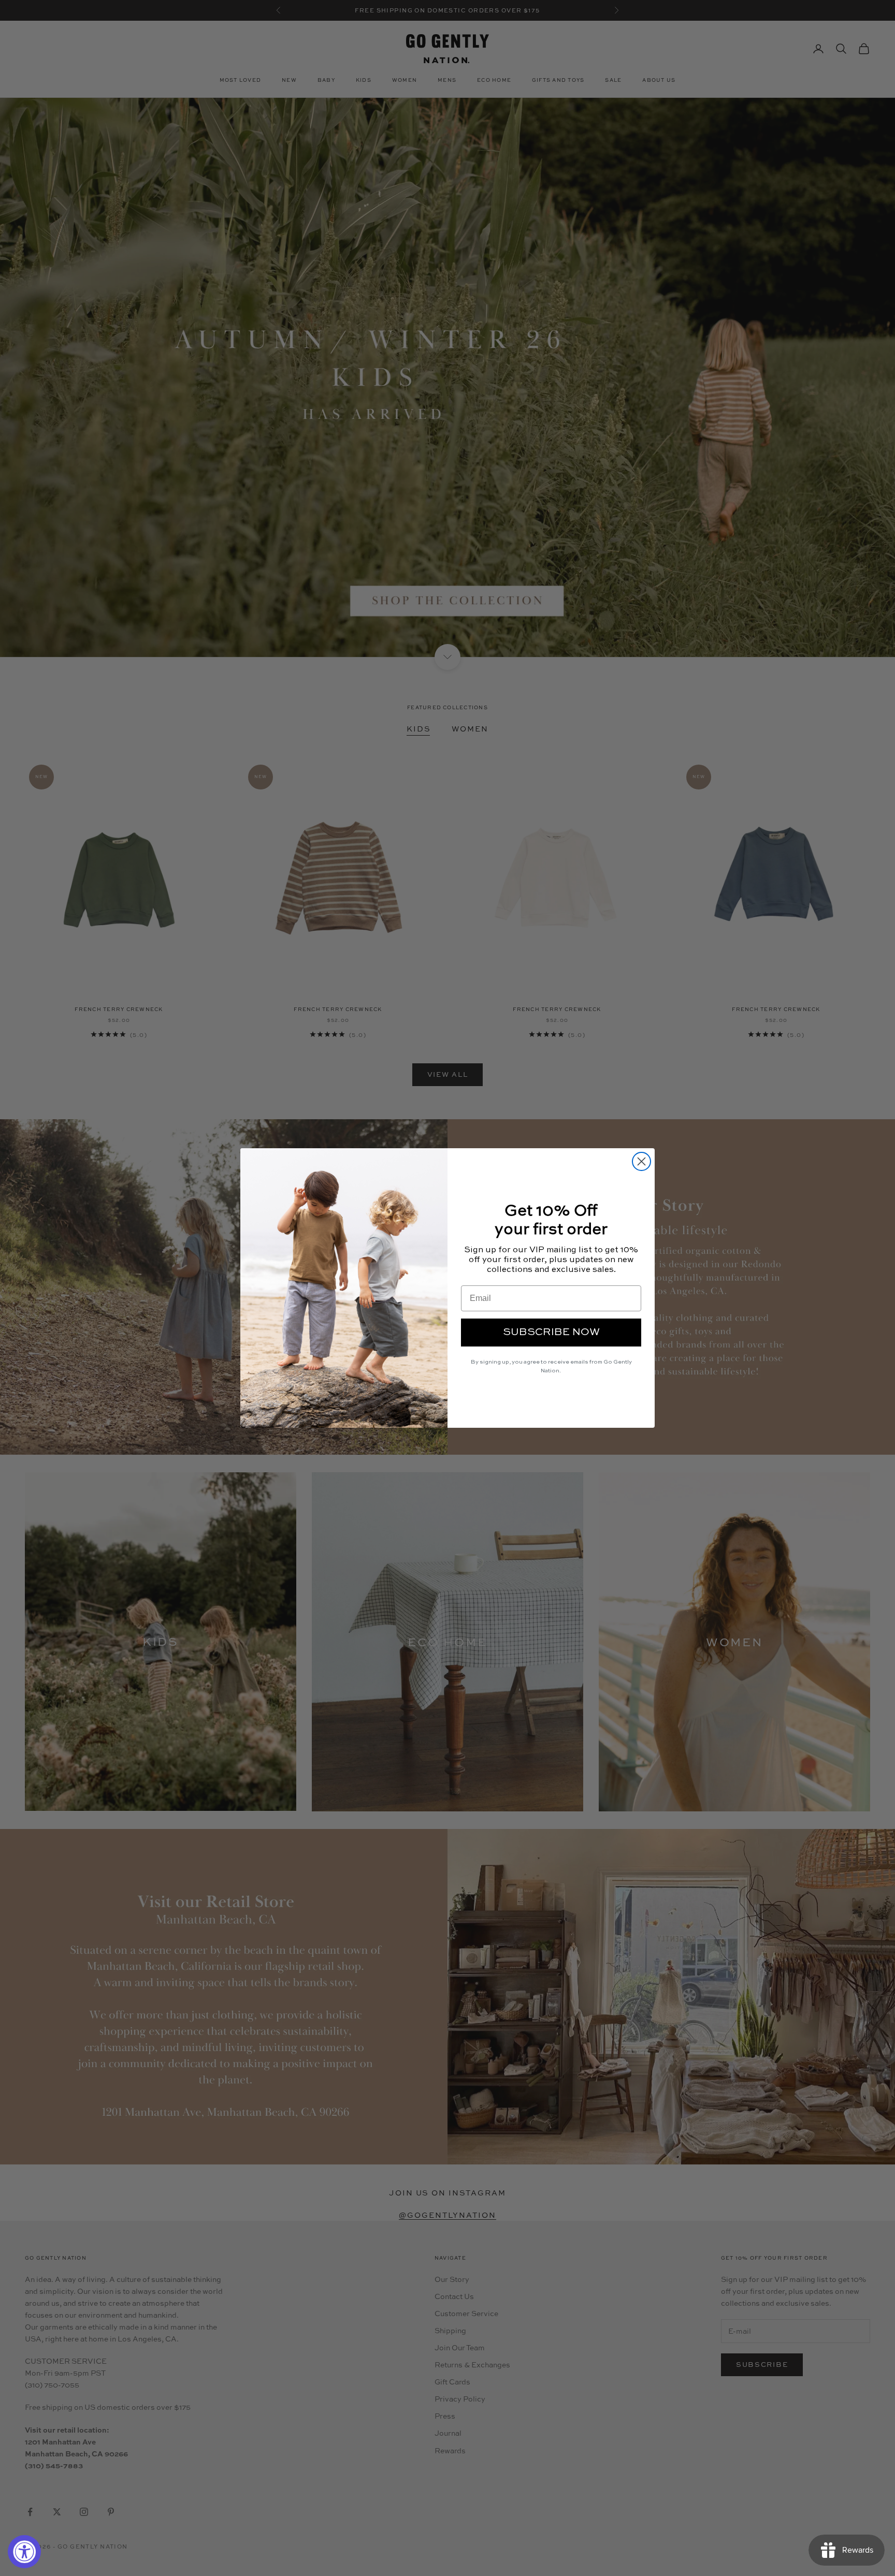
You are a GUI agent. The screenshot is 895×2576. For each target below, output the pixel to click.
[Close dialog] (641, 1161)
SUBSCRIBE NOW (551, 1333)
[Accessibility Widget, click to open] (24, 2552)
